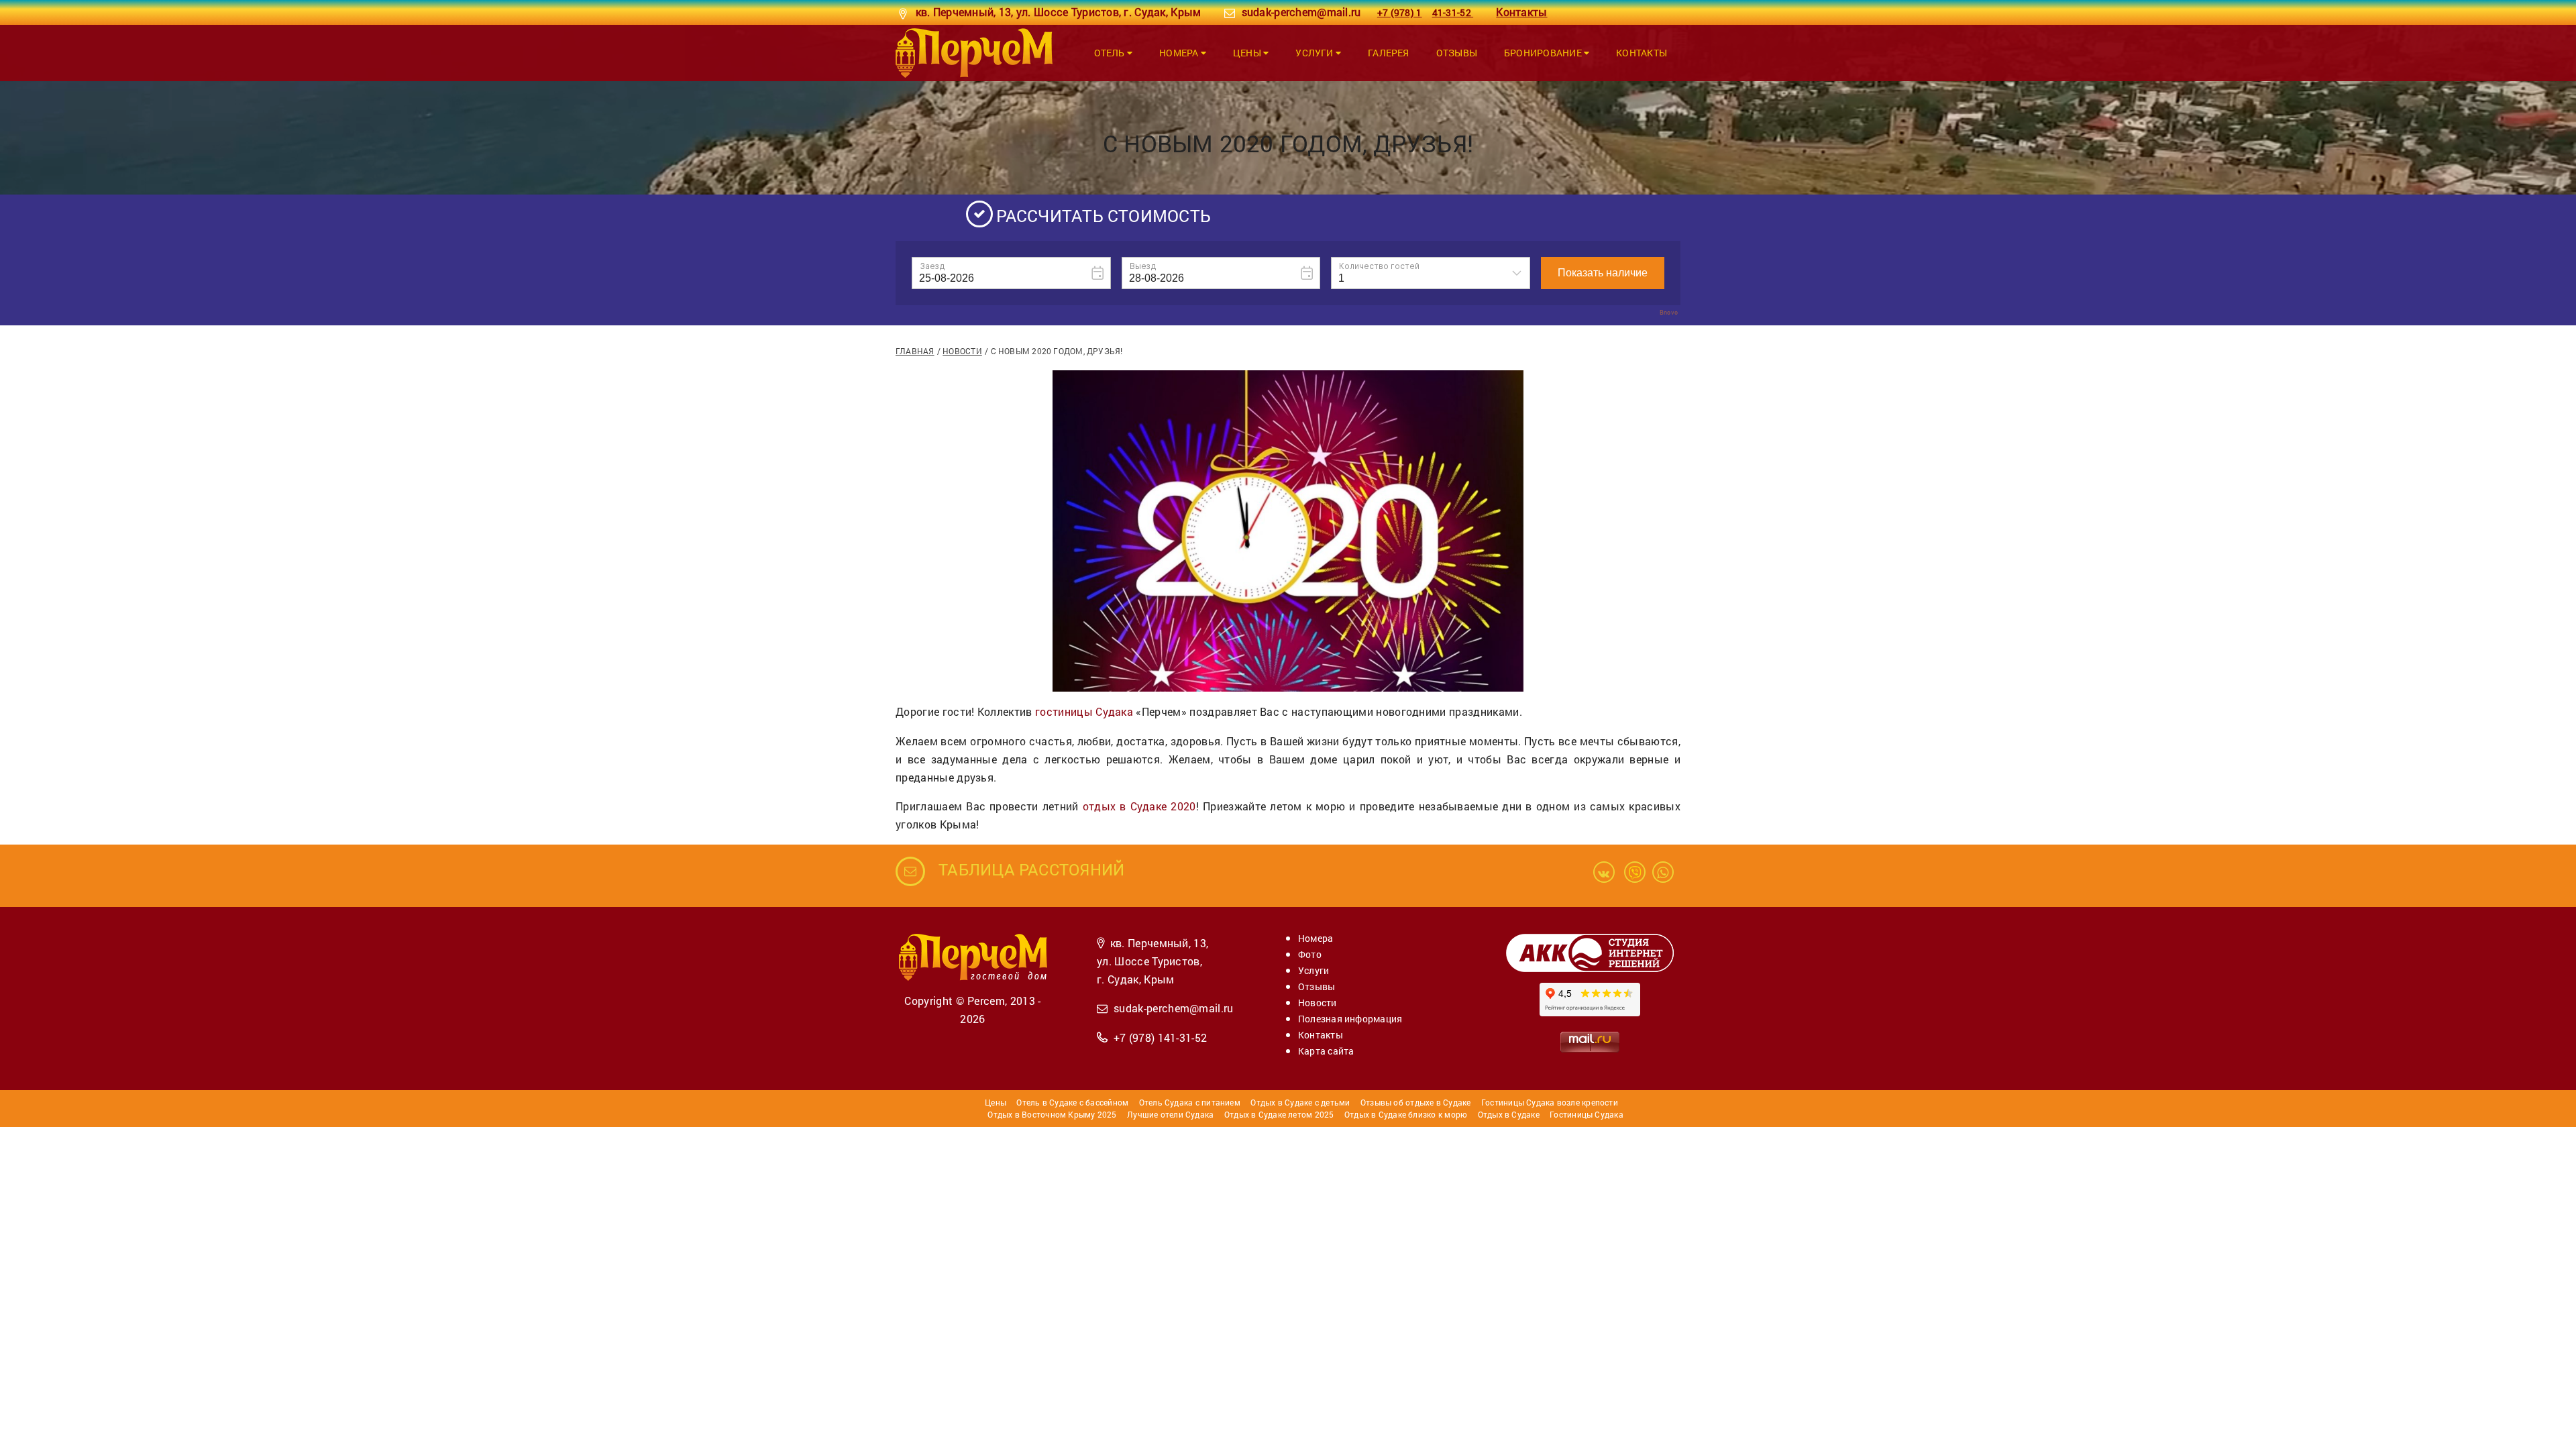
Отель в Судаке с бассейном (1072, 1102)
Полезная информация (1350, 1019)
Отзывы (1457, 53)
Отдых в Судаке (1509, 1114)
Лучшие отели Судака (1170, 1114)
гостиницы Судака (1084, 711)
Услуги (1316, 53)
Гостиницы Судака (1587, 1114)
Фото (1310, 954)
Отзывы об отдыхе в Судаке (1416, 1102)
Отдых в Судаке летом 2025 (1279, 1114)
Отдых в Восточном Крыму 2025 (1052, 1114)
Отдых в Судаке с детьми (1300, 1102)
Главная (915, 351)
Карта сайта (1326, 1051)
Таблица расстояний (1031, 869)
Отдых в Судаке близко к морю (1406, 1114)
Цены (1248, 53)
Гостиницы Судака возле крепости (1550, 1102)
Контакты (1642, 53)
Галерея (1389, 53)
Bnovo (1669, 312)
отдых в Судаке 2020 (1139, 806)
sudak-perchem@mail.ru (1301, 12)
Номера (1180, 53)
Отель (1111, 53)
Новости (962, 351)
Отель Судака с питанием (1190, 1102)
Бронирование (1544, 53)
